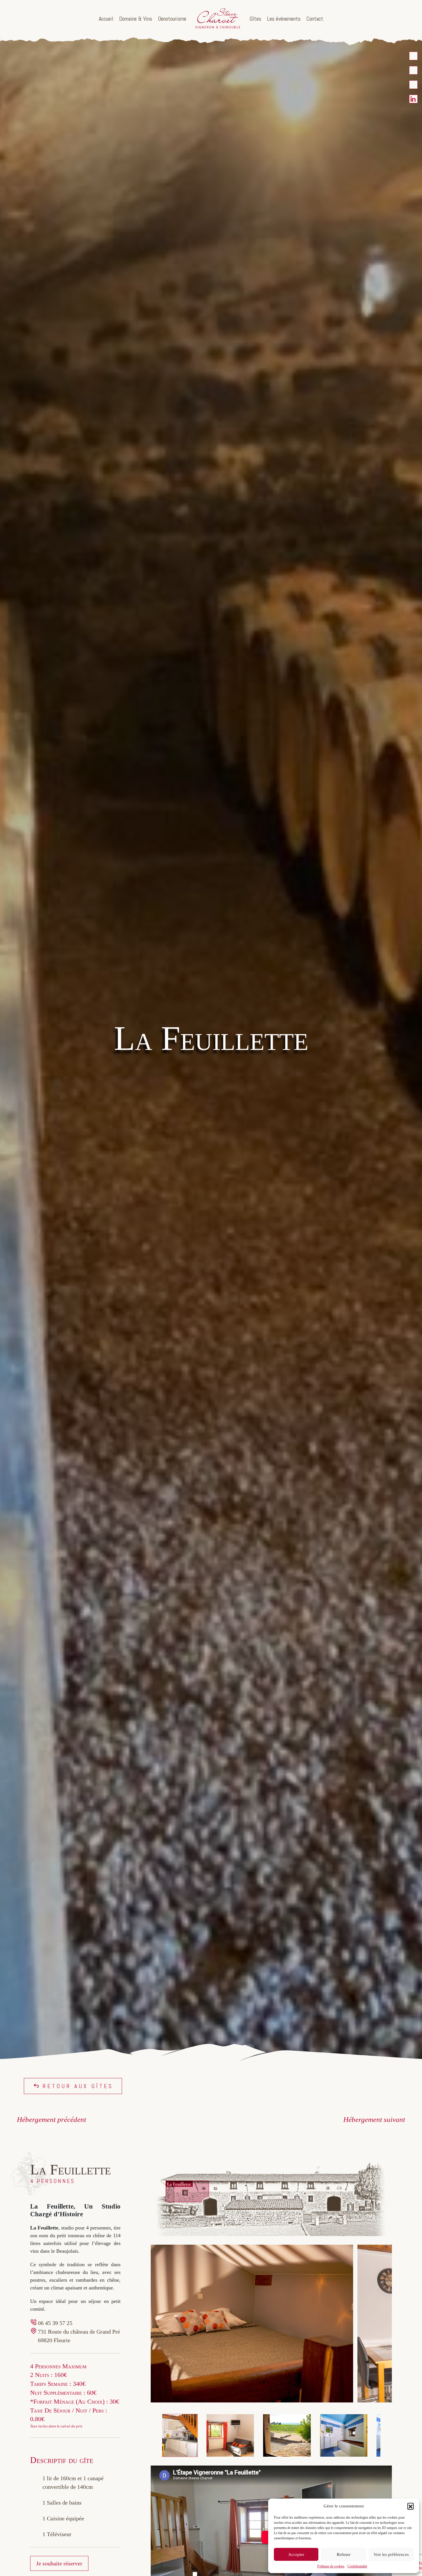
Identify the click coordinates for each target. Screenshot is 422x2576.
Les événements (284, 19)
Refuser (344, 2554)
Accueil (106, 19)
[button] (411, 2506)
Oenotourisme (172, 19)
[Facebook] (413, 70)
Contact (315, 19)
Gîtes (255, 19)
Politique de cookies (331, 2566)
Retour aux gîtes (78, 2086)
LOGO (218, 19)
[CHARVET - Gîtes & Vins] (413, 56)
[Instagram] (413, 85)
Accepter (296, 2554)
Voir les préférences (391, 2554)
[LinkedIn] (413, 99)
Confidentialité (357, 2566)
